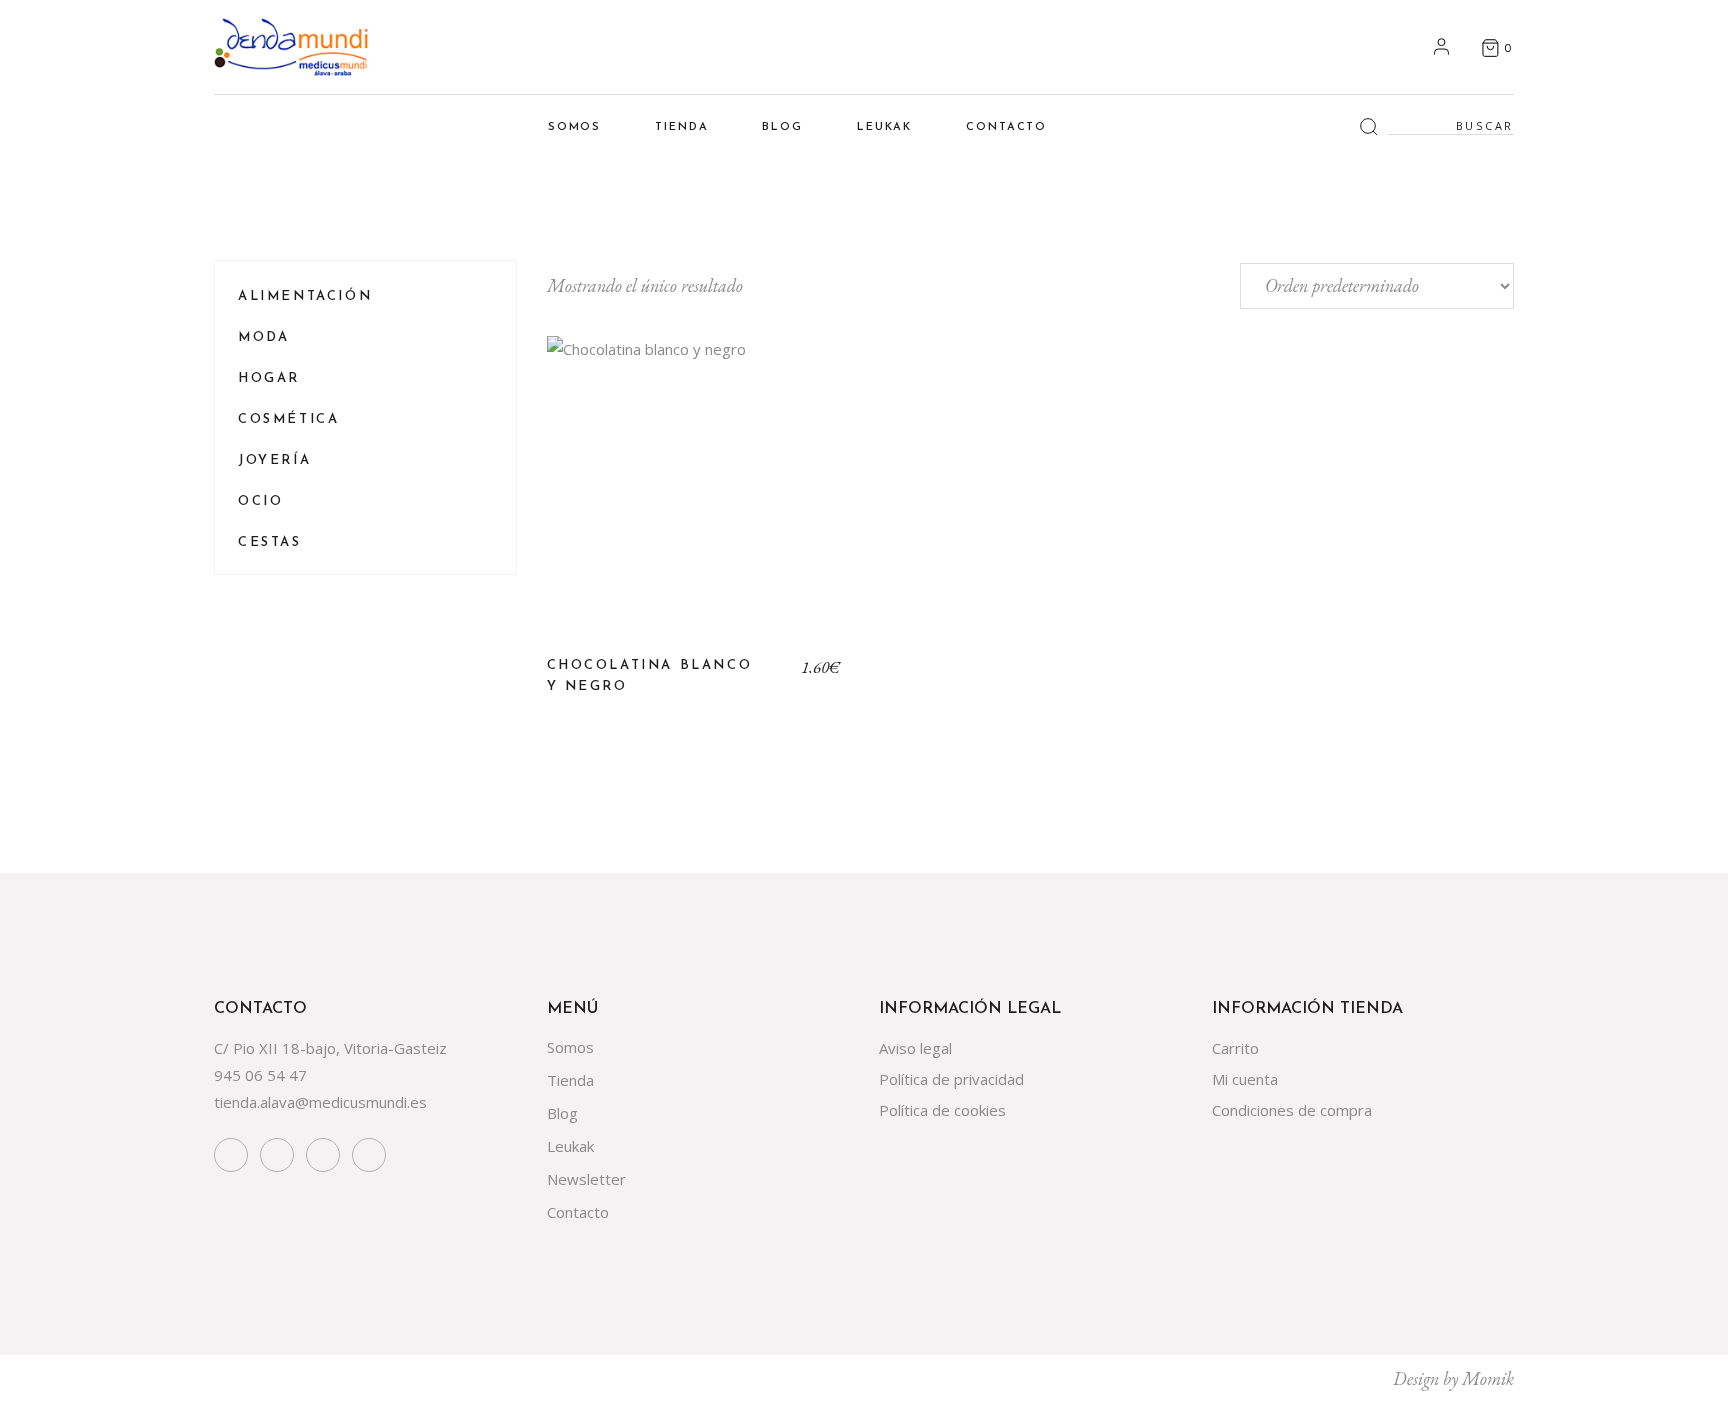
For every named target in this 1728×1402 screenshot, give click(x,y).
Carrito (1235, 1048)
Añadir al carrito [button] (694, 499)
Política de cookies (942, 1110)
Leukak (570, 1146)
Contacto (578, 1212)
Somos (570, 1047)
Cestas (270, 542)
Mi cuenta (1245, 1079)
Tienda (570, 1080)
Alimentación (305, 296)
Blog (562, 1113)
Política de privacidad (951, 1079)
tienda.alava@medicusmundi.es (320, 1102)
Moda (263, 337)
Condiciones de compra (1292, 1110)
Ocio (260, 501)
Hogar (269, 378)
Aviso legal (915, 1048)
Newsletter (586, 1179)
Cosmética (288, 419)
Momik (1488, 1378)
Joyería (274, 460)
